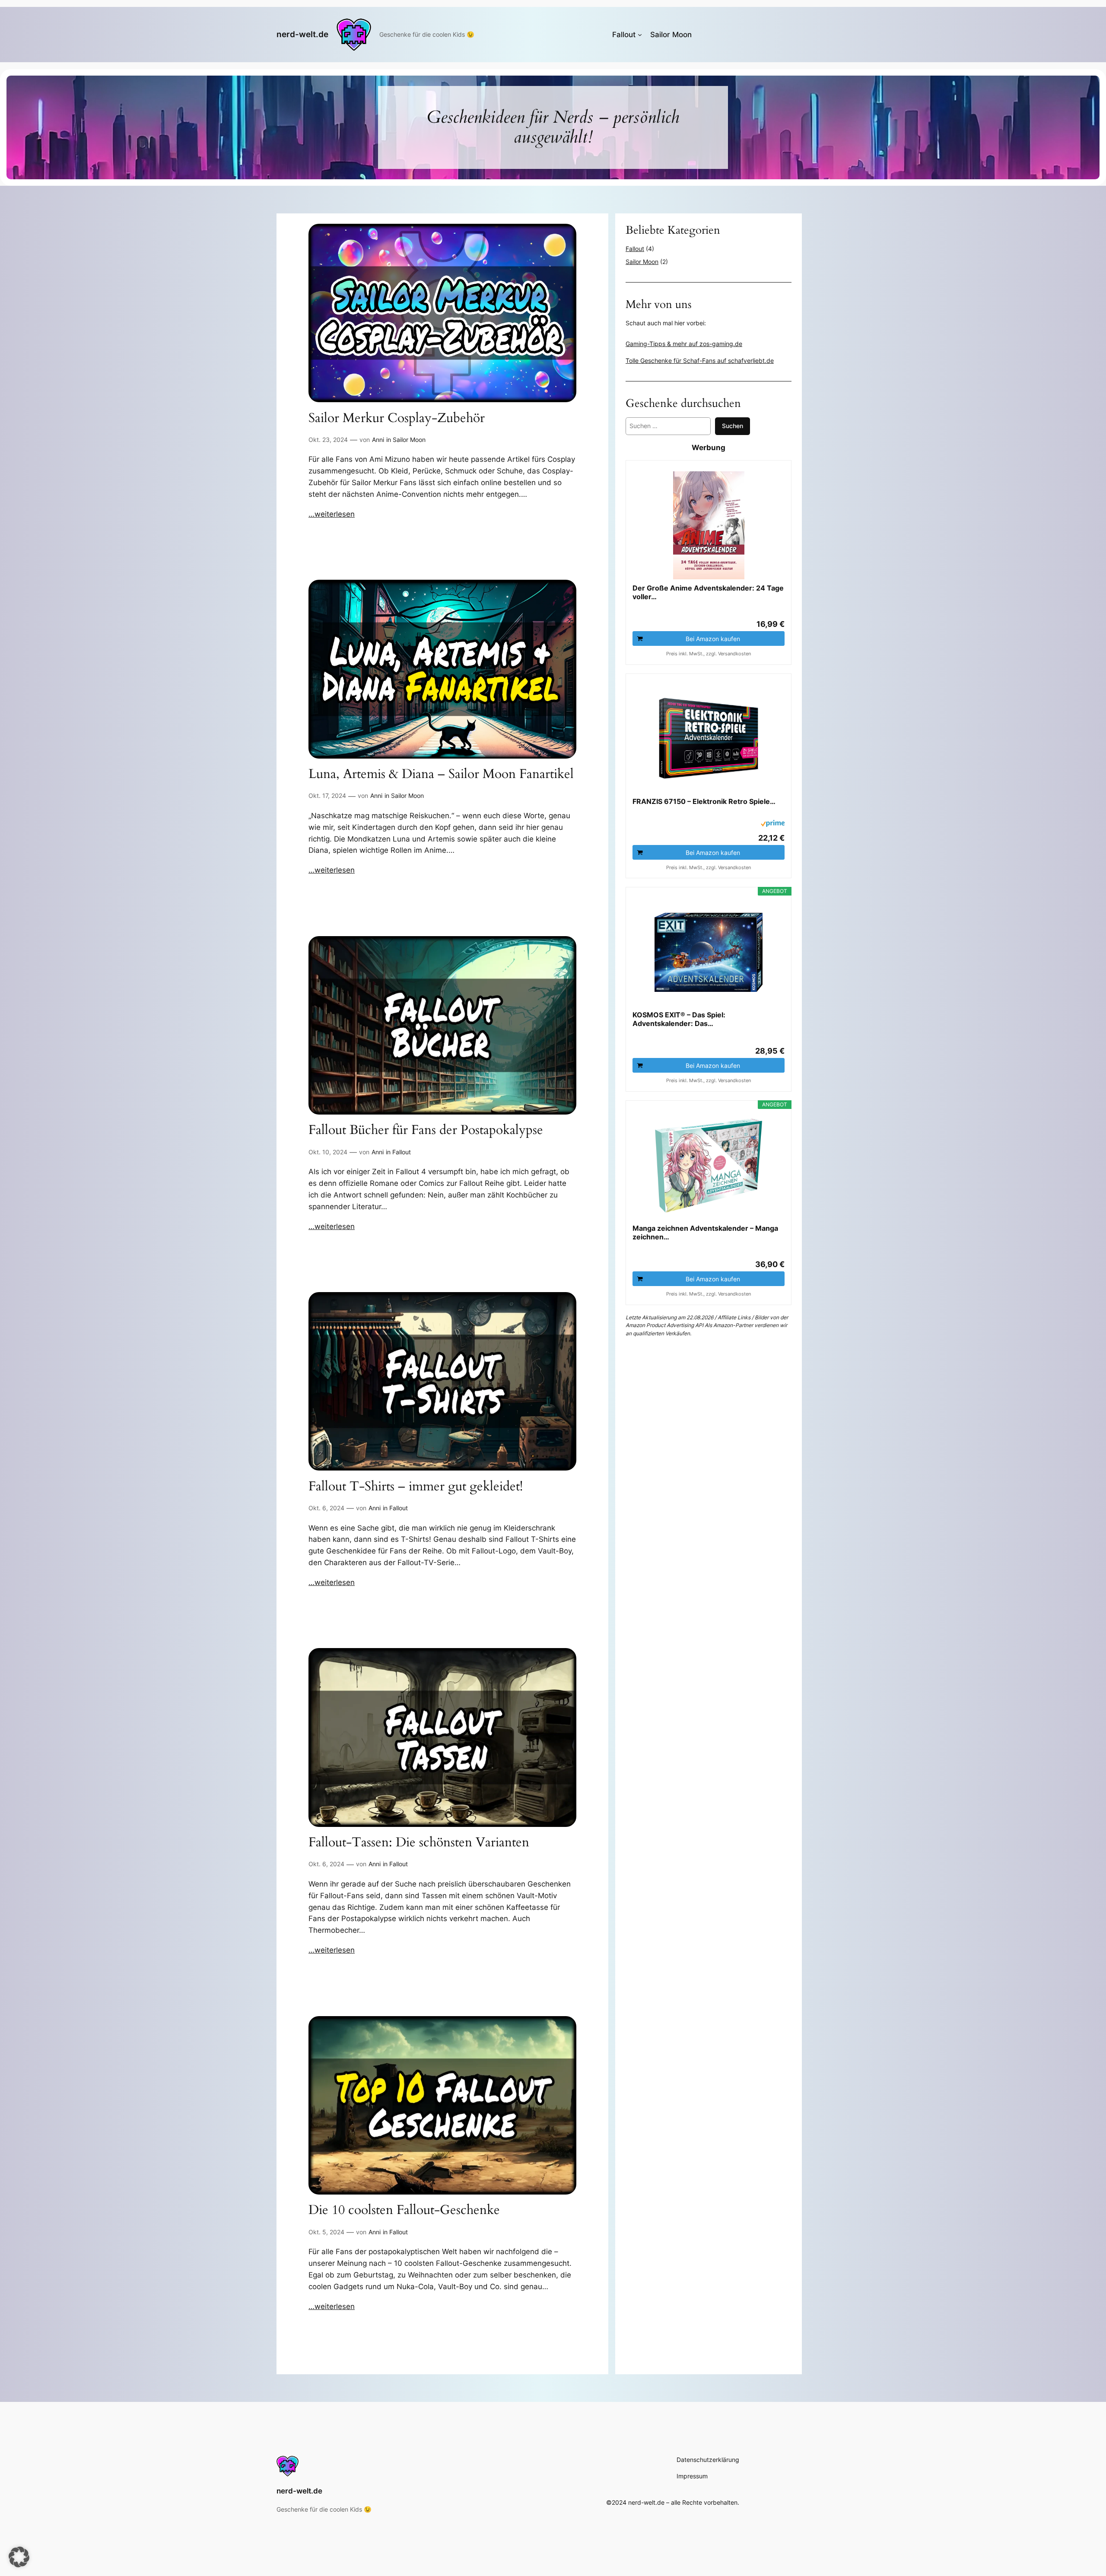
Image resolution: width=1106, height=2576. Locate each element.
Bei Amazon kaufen (713, 639)
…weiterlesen (332, 514)
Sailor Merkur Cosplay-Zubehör (397, 419)
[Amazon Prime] (773, 825)
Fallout (402, 1152)
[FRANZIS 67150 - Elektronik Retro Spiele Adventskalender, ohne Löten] (709, 739)
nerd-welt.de (302, 34)
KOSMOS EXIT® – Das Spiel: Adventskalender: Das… (679, 1019)
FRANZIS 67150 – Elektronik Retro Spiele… (704, 801)
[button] (19, 2557)
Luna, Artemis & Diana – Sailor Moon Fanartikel (441, 775)
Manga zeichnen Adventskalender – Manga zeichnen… (705, 1232)
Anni (378, 440)
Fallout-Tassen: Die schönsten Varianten (419, 1843)
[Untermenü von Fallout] (640, 35)
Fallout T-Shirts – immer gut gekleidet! (416, 1487)
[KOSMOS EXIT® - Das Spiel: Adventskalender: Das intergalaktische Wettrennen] (709, 952)
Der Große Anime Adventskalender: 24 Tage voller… (708, 592)
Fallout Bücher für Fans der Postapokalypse (426, 1131)
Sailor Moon (409, 440)
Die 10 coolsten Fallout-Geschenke (404, 2211)
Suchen (733, 426)
